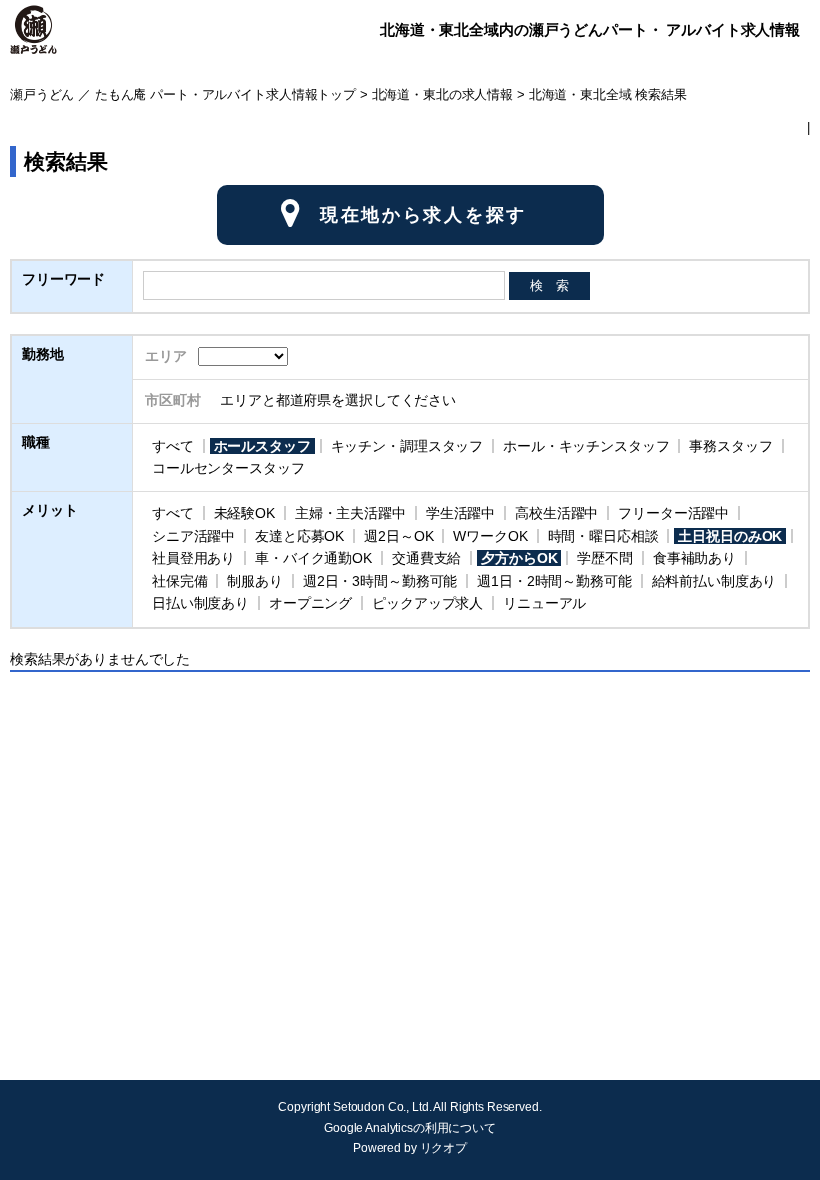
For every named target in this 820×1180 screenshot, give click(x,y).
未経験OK (244, 513)
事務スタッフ (730, 446)
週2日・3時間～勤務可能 (380, 581)
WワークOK (490, 536)
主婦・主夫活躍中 (350, 513)
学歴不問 (604, 558)
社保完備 (179, 581)
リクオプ (443, 1148)
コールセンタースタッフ (228, 468)
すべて (173, 446)
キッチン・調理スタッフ (407, 446)
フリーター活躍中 (673, 513)
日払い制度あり (200, 603)
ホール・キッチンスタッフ (586, 446)
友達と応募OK (299, 536)
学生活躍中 (460, 513)
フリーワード (63, 279)
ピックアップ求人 (427, 603)
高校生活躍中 (556, 513)
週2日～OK (398, 536)
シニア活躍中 (193, 536)
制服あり (254, 581)
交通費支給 (426, 558)
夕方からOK (519, 558)
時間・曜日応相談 (603, 536)
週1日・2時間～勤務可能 (554, 581)
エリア (166, 356)
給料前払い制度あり (714, 581)
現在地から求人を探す (423, 215)
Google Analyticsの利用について (410, 1128)
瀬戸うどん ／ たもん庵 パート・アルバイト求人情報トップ (183, 95)
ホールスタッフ (262, 446)
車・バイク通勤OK (313, 558)
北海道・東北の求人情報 (442, 95)
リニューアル (544, 603)
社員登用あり (193, 558)
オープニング (310, 603)
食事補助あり (694, 558)
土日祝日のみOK (730, 536)
